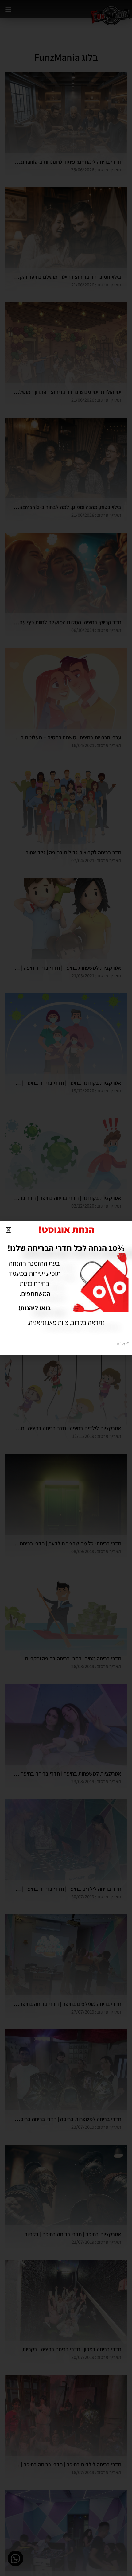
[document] (66, 1288)
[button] (8, 1230)
